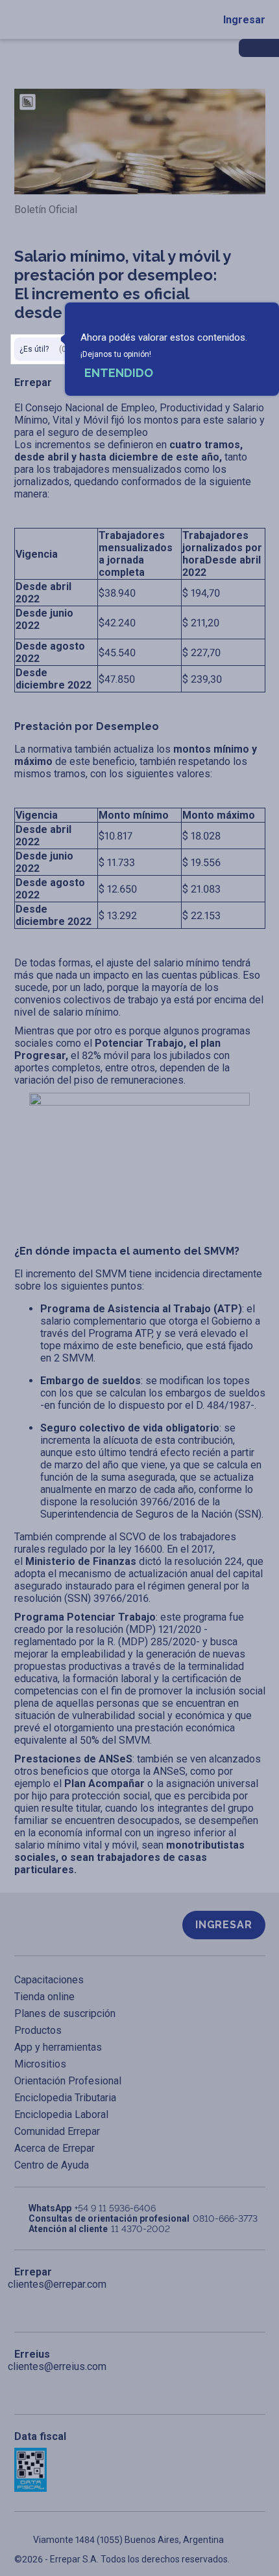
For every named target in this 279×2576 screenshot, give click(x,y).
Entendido (119, 373)
